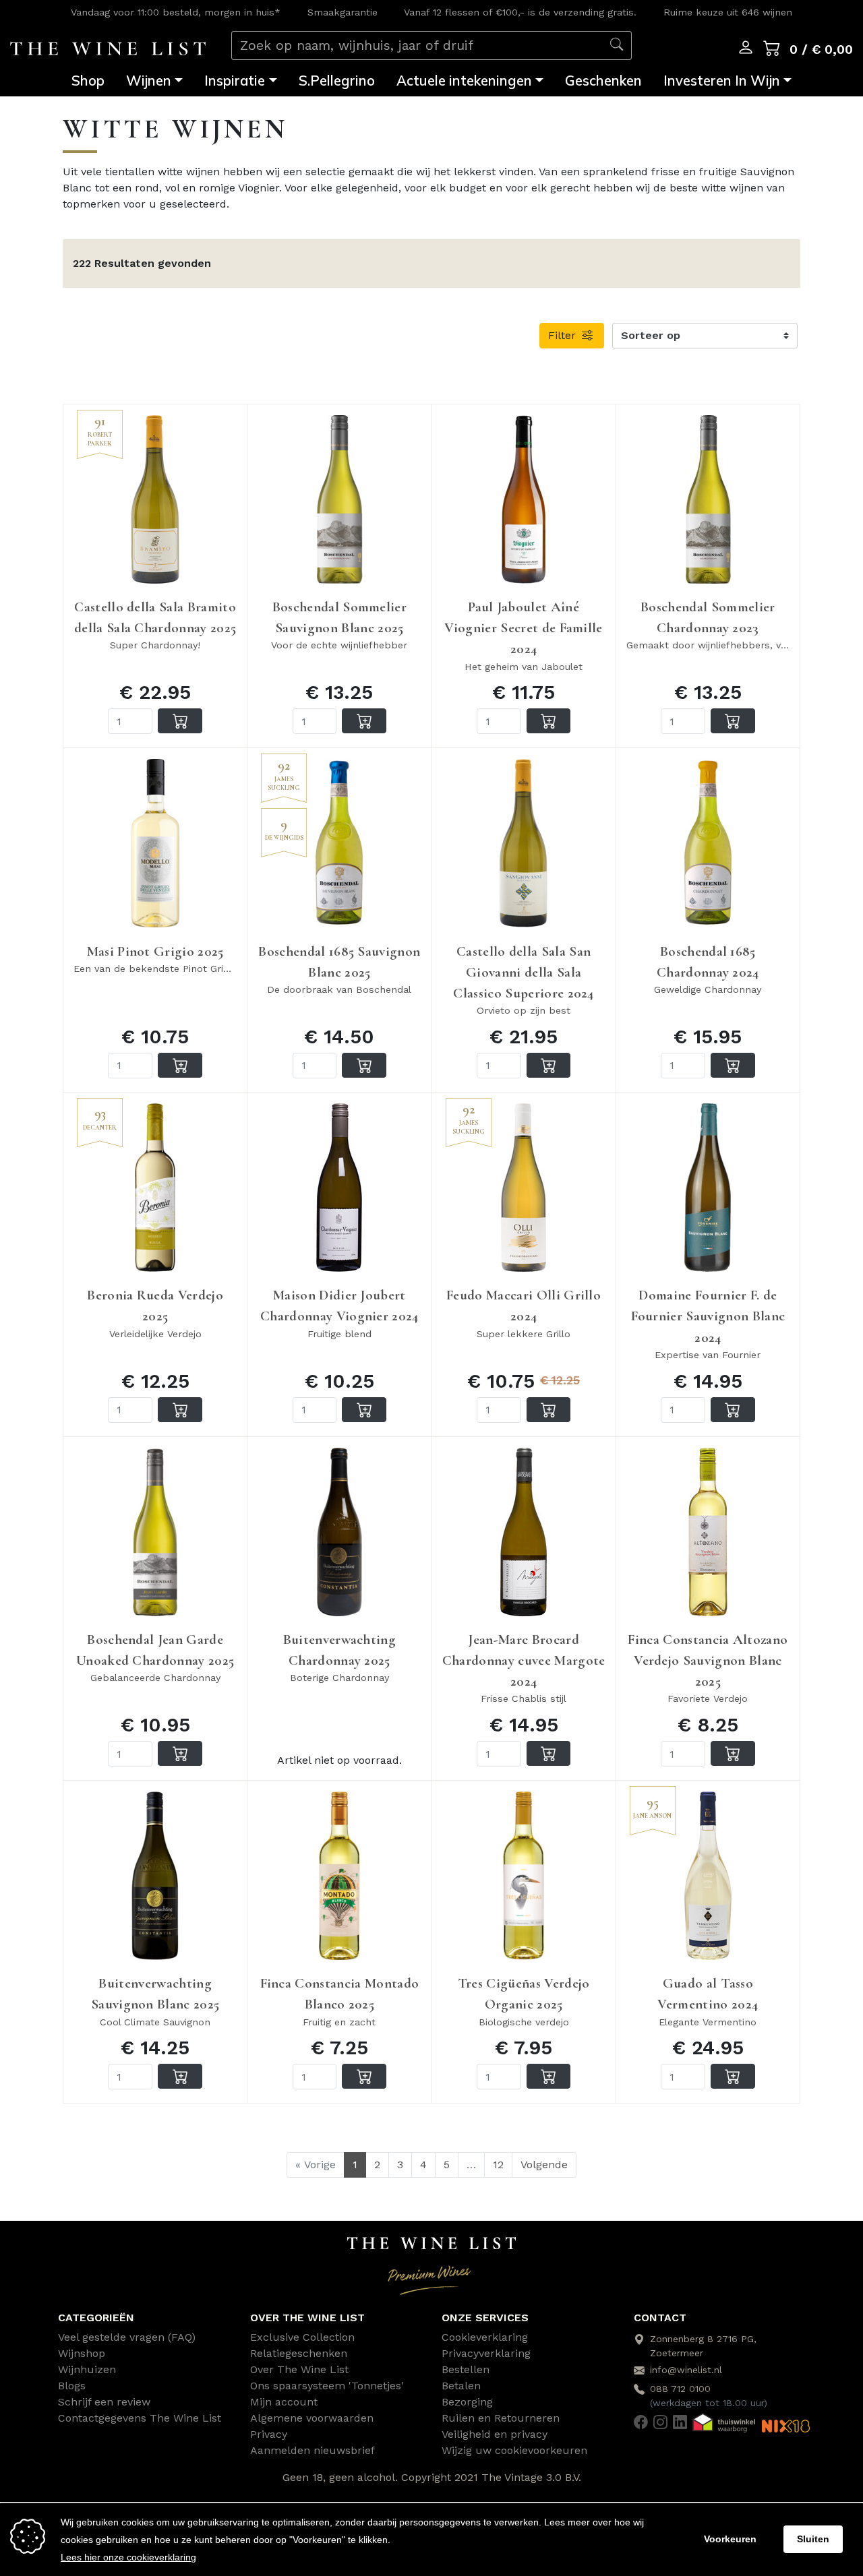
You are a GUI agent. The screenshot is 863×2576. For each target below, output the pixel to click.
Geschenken (603, 80)
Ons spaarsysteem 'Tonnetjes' (327, 2386)
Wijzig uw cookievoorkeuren (514, 2450)
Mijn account (284, 2402)
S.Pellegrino (337, 80)
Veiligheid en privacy (495, 2434)
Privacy (269, 2434)
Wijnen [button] (149, 80)
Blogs (72, 2386)
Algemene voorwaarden (312, 2418)
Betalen (461, 2386)
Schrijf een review (104, 2402)
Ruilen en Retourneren (501, 2418)
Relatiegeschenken (299, 2353)
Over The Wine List (299, 2369)
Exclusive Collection (302, 2337)
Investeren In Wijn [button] (722, 80)
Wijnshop (82, 2353)
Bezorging (467, 2402)
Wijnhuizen (87, 2369)
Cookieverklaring (485, 2337)
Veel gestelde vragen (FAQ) (127, 2337)
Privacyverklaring (486, 2353)
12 (498, 2165)
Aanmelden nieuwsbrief (313, 2450)
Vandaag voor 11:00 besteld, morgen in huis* (176, 12)
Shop (88, 80)
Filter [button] (564, 335)
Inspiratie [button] (235, 80)
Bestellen (466, 2369)
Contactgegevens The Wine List (140, 2418)
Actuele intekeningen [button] (464, 80)
